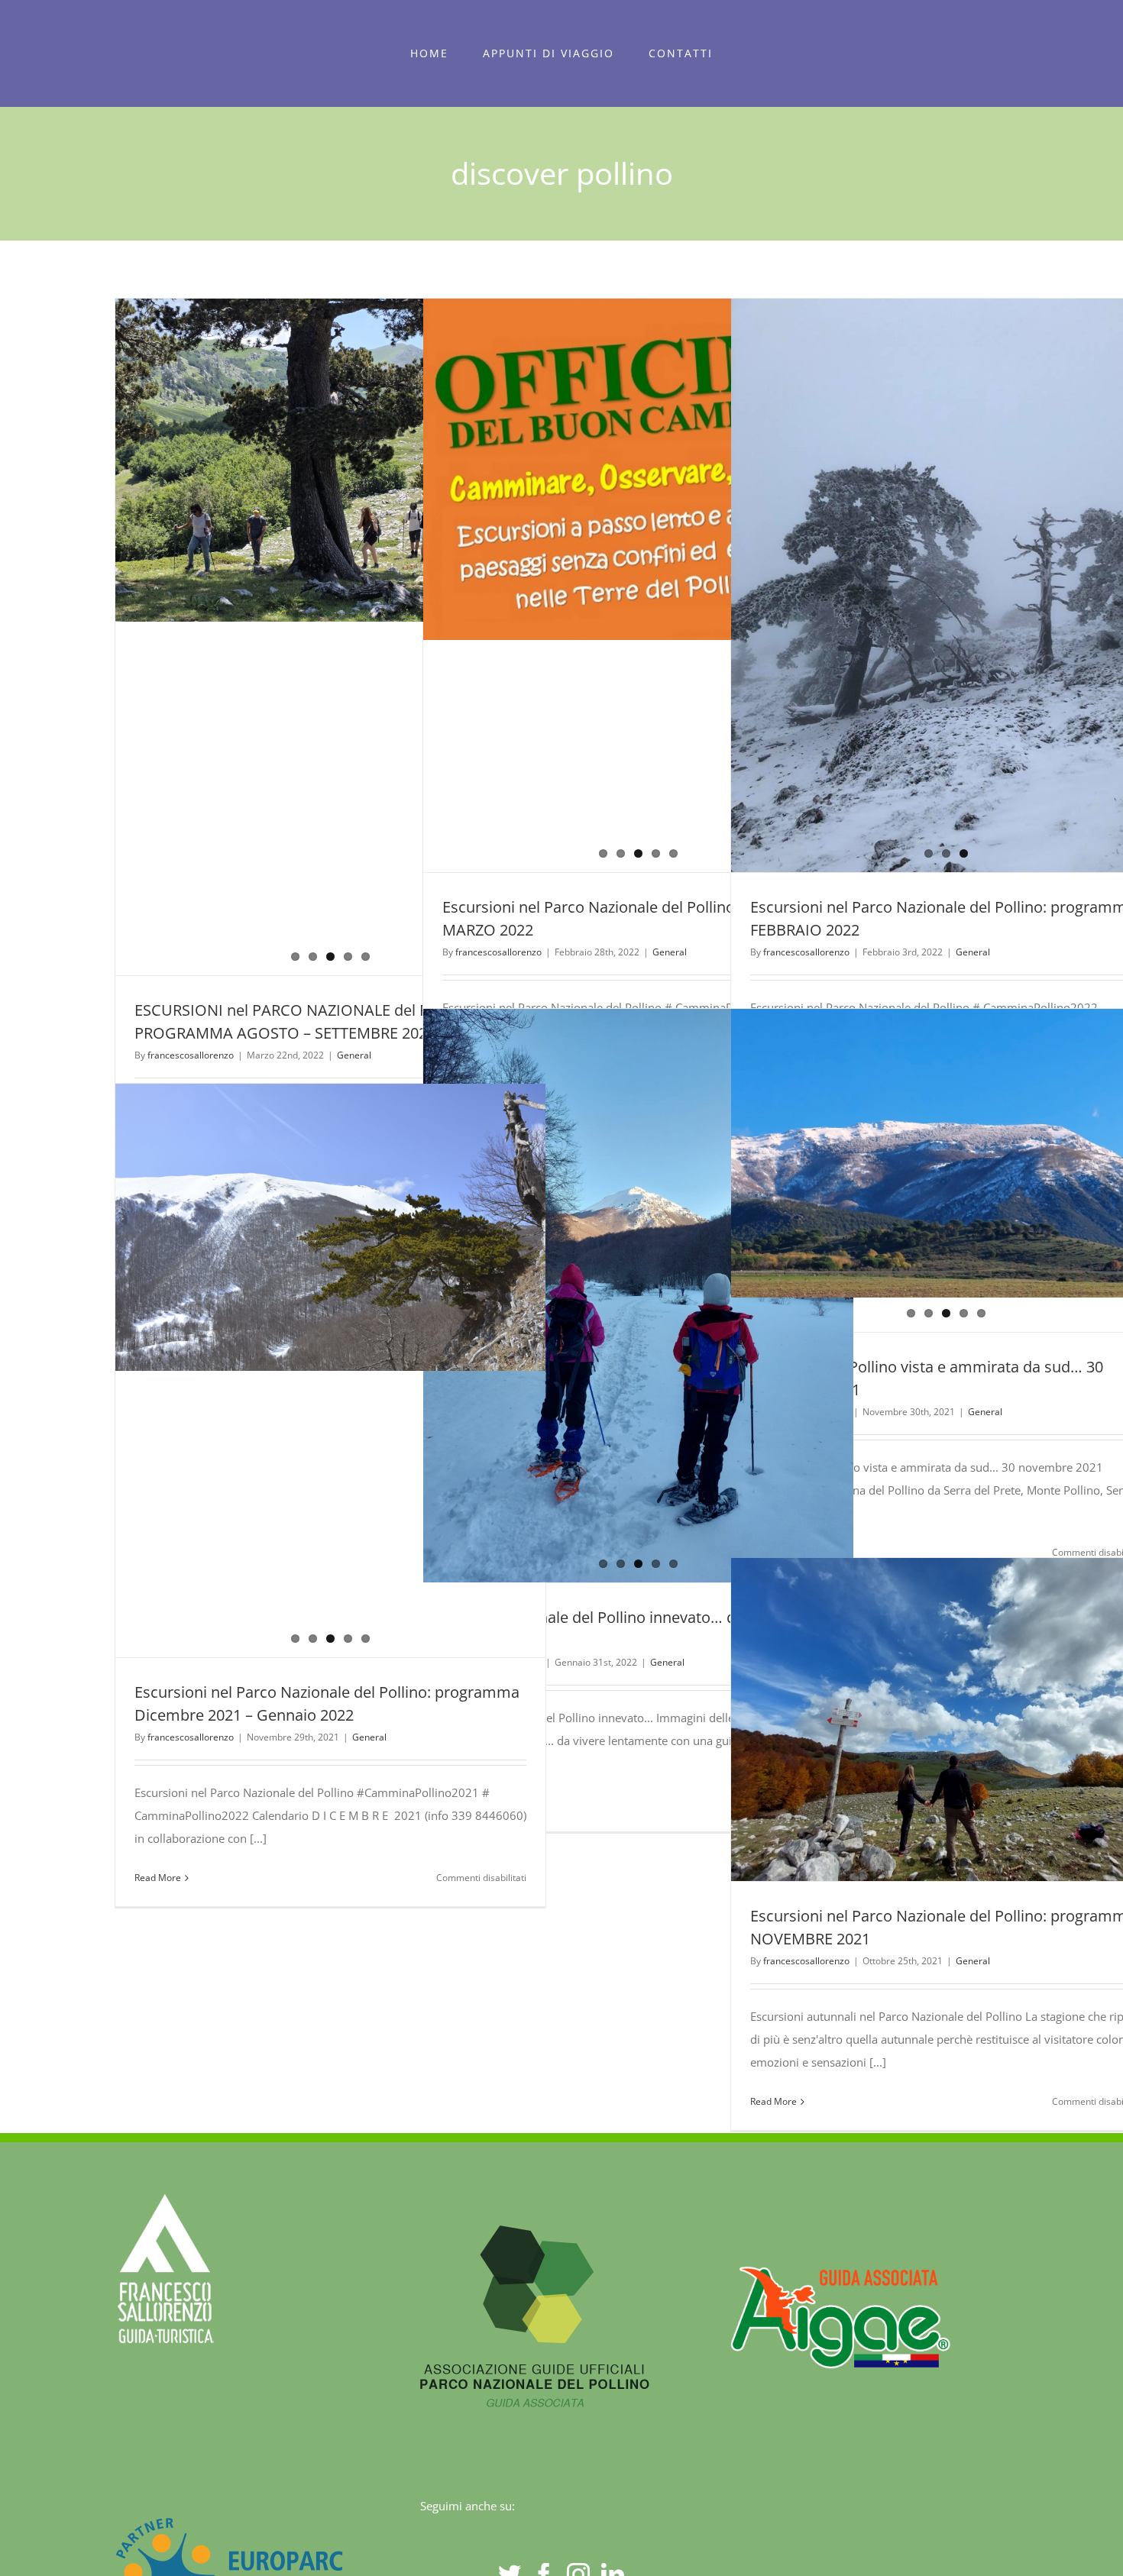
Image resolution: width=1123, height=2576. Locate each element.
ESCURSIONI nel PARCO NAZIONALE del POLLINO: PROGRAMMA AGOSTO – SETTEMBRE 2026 (303, 637)
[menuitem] (430, 53)
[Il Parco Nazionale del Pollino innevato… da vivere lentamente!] (638, 1170)
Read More (158, 1878)
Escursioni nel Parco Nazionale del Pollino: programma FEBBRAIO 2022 (918, 586)
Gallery (358, 637)
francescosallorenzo (191, 1055)
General (354, 1055)
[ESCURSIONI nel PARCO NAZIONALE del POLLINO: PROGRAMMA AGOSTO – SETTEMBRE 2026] (331, 637)
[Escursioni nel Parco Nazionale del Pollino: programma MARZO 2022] (638, 585)
